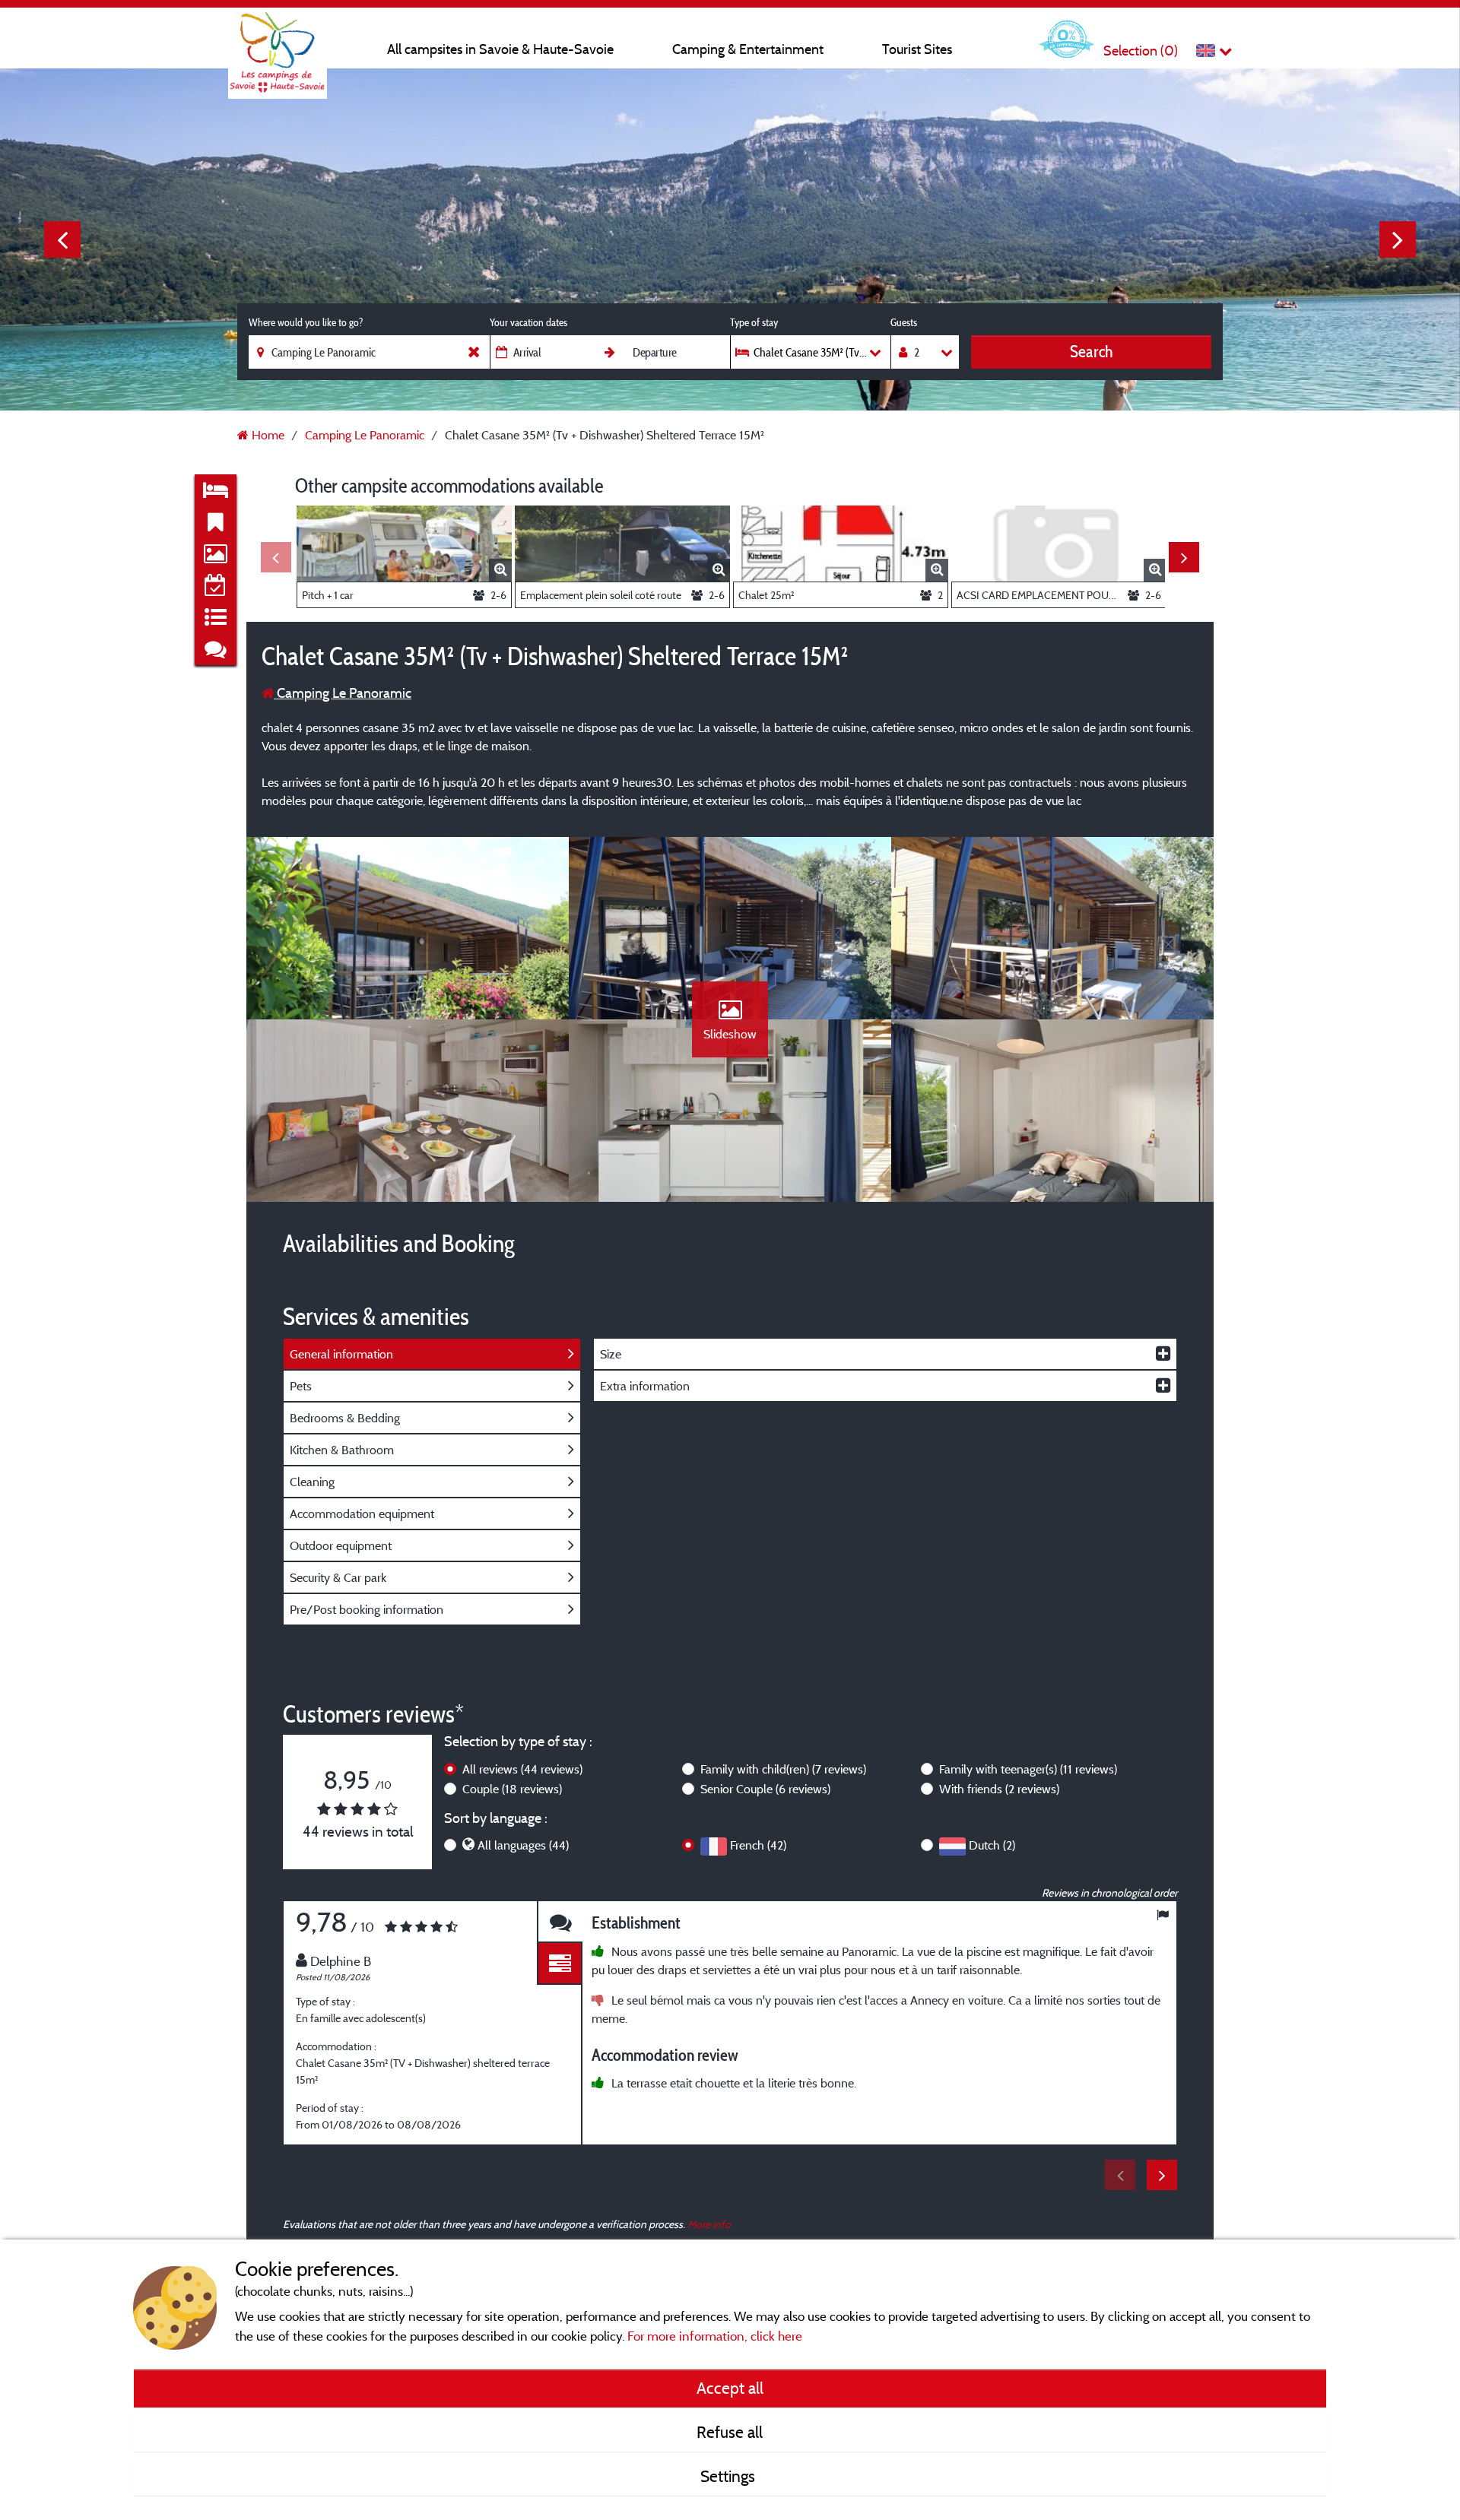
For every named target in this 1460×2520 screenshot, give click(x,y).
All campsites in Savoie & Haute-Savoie (500, 49)
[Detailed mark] (560, 1964)
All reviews (522, 1769)
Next (1398, 239)
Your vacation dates (528, 322)
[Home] (278, 42)
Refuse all (730, 2432)
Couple (512, 1789)
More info (709, 2224)
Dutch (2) (992, 1845)
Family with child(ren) (783, 1769)
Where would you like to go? (306, 322)
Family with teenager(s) (1028, 1769)
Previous (62, 239)
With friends (999, 1789)
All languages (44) (523, 1845)
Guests (904, 322)
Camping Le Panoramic (343, 693)
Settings (730, 2476)
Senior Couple (765, 1789)
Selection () (1141, 51)
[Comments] (560, 1922)
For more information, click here (715, 2336)
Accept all (730, 2388)
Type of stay (754, 322)
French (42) (758, 1845)
